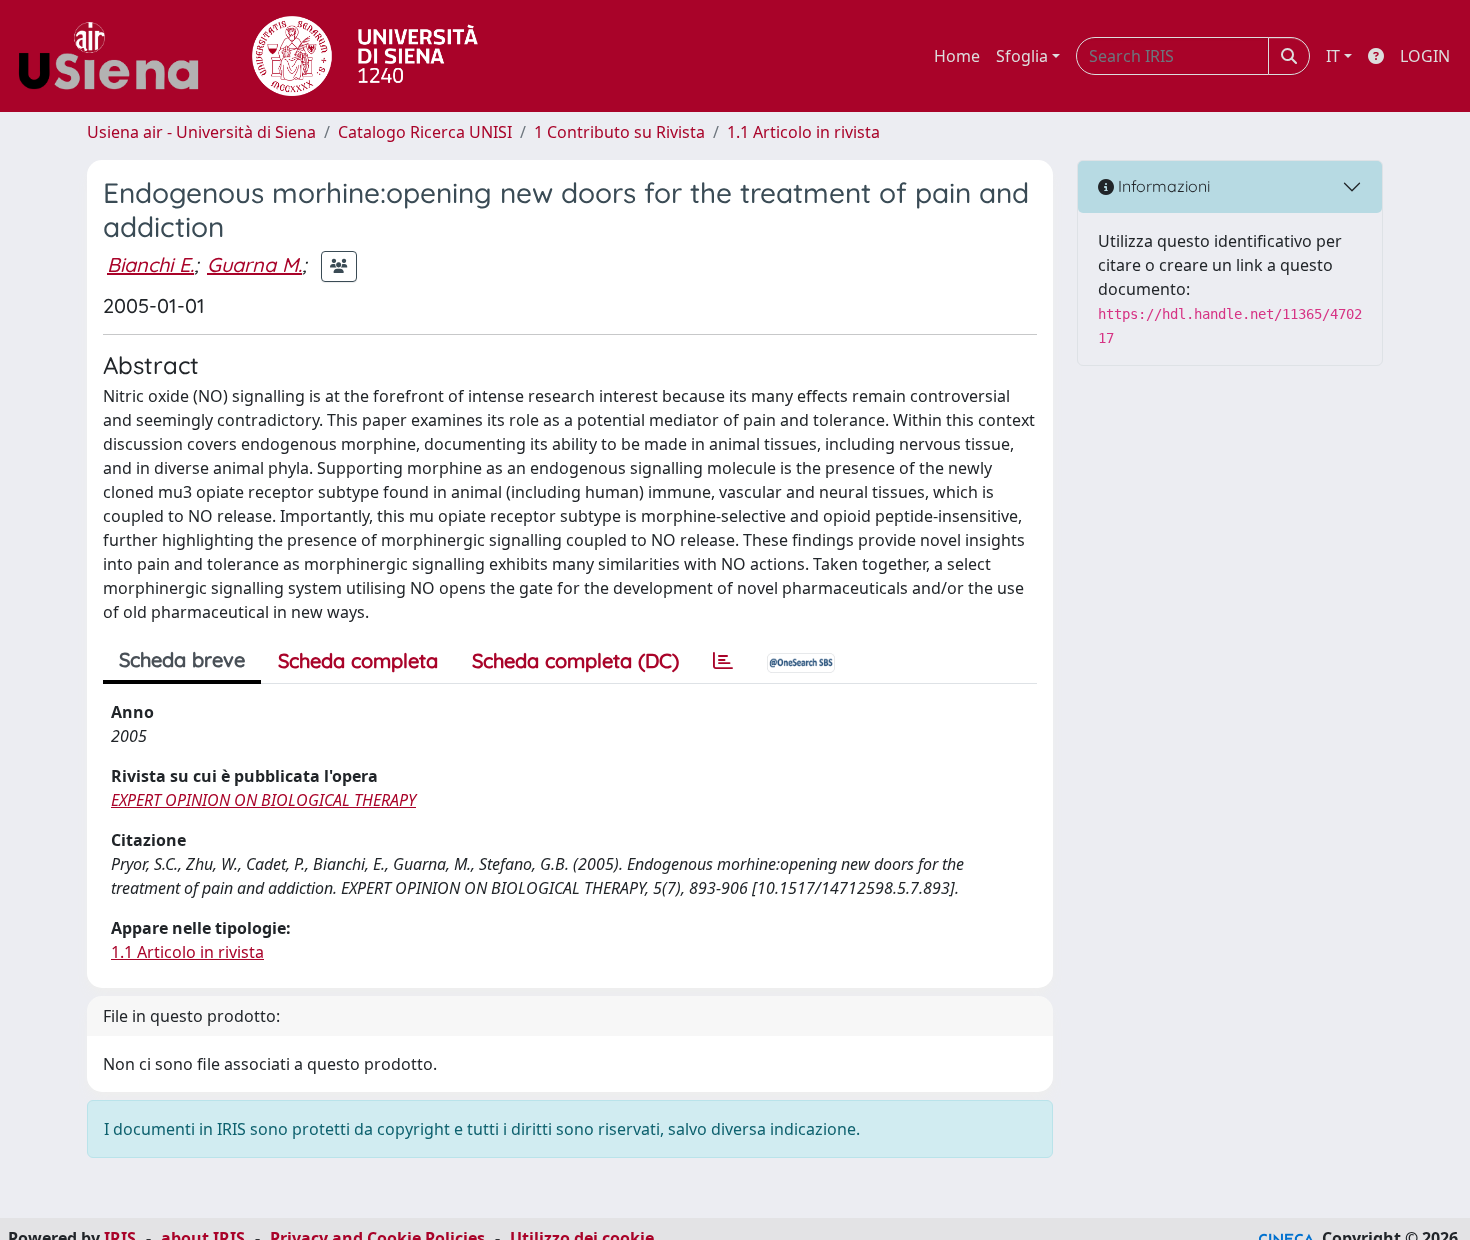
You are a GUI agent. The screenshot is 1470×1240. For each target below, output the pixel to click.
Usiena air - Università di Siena (201, 132)
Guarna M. (254, 264)
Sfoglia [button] (1022, 56)
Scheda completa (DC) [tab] (575, 660)
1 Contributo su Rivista (619, 132)
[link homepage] (116, 56)
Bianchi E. (150, 264)
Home (957, 56)
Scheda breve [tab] (182, 659)
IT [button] (1333, 56)
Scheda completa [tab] (358, 660)
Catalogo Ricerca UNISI (425, 132)
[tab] (723, 661)
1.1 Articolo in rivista (803, 132)
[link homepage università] (365, 56)
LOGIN (1425, 56)
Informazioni (1162, 186)
